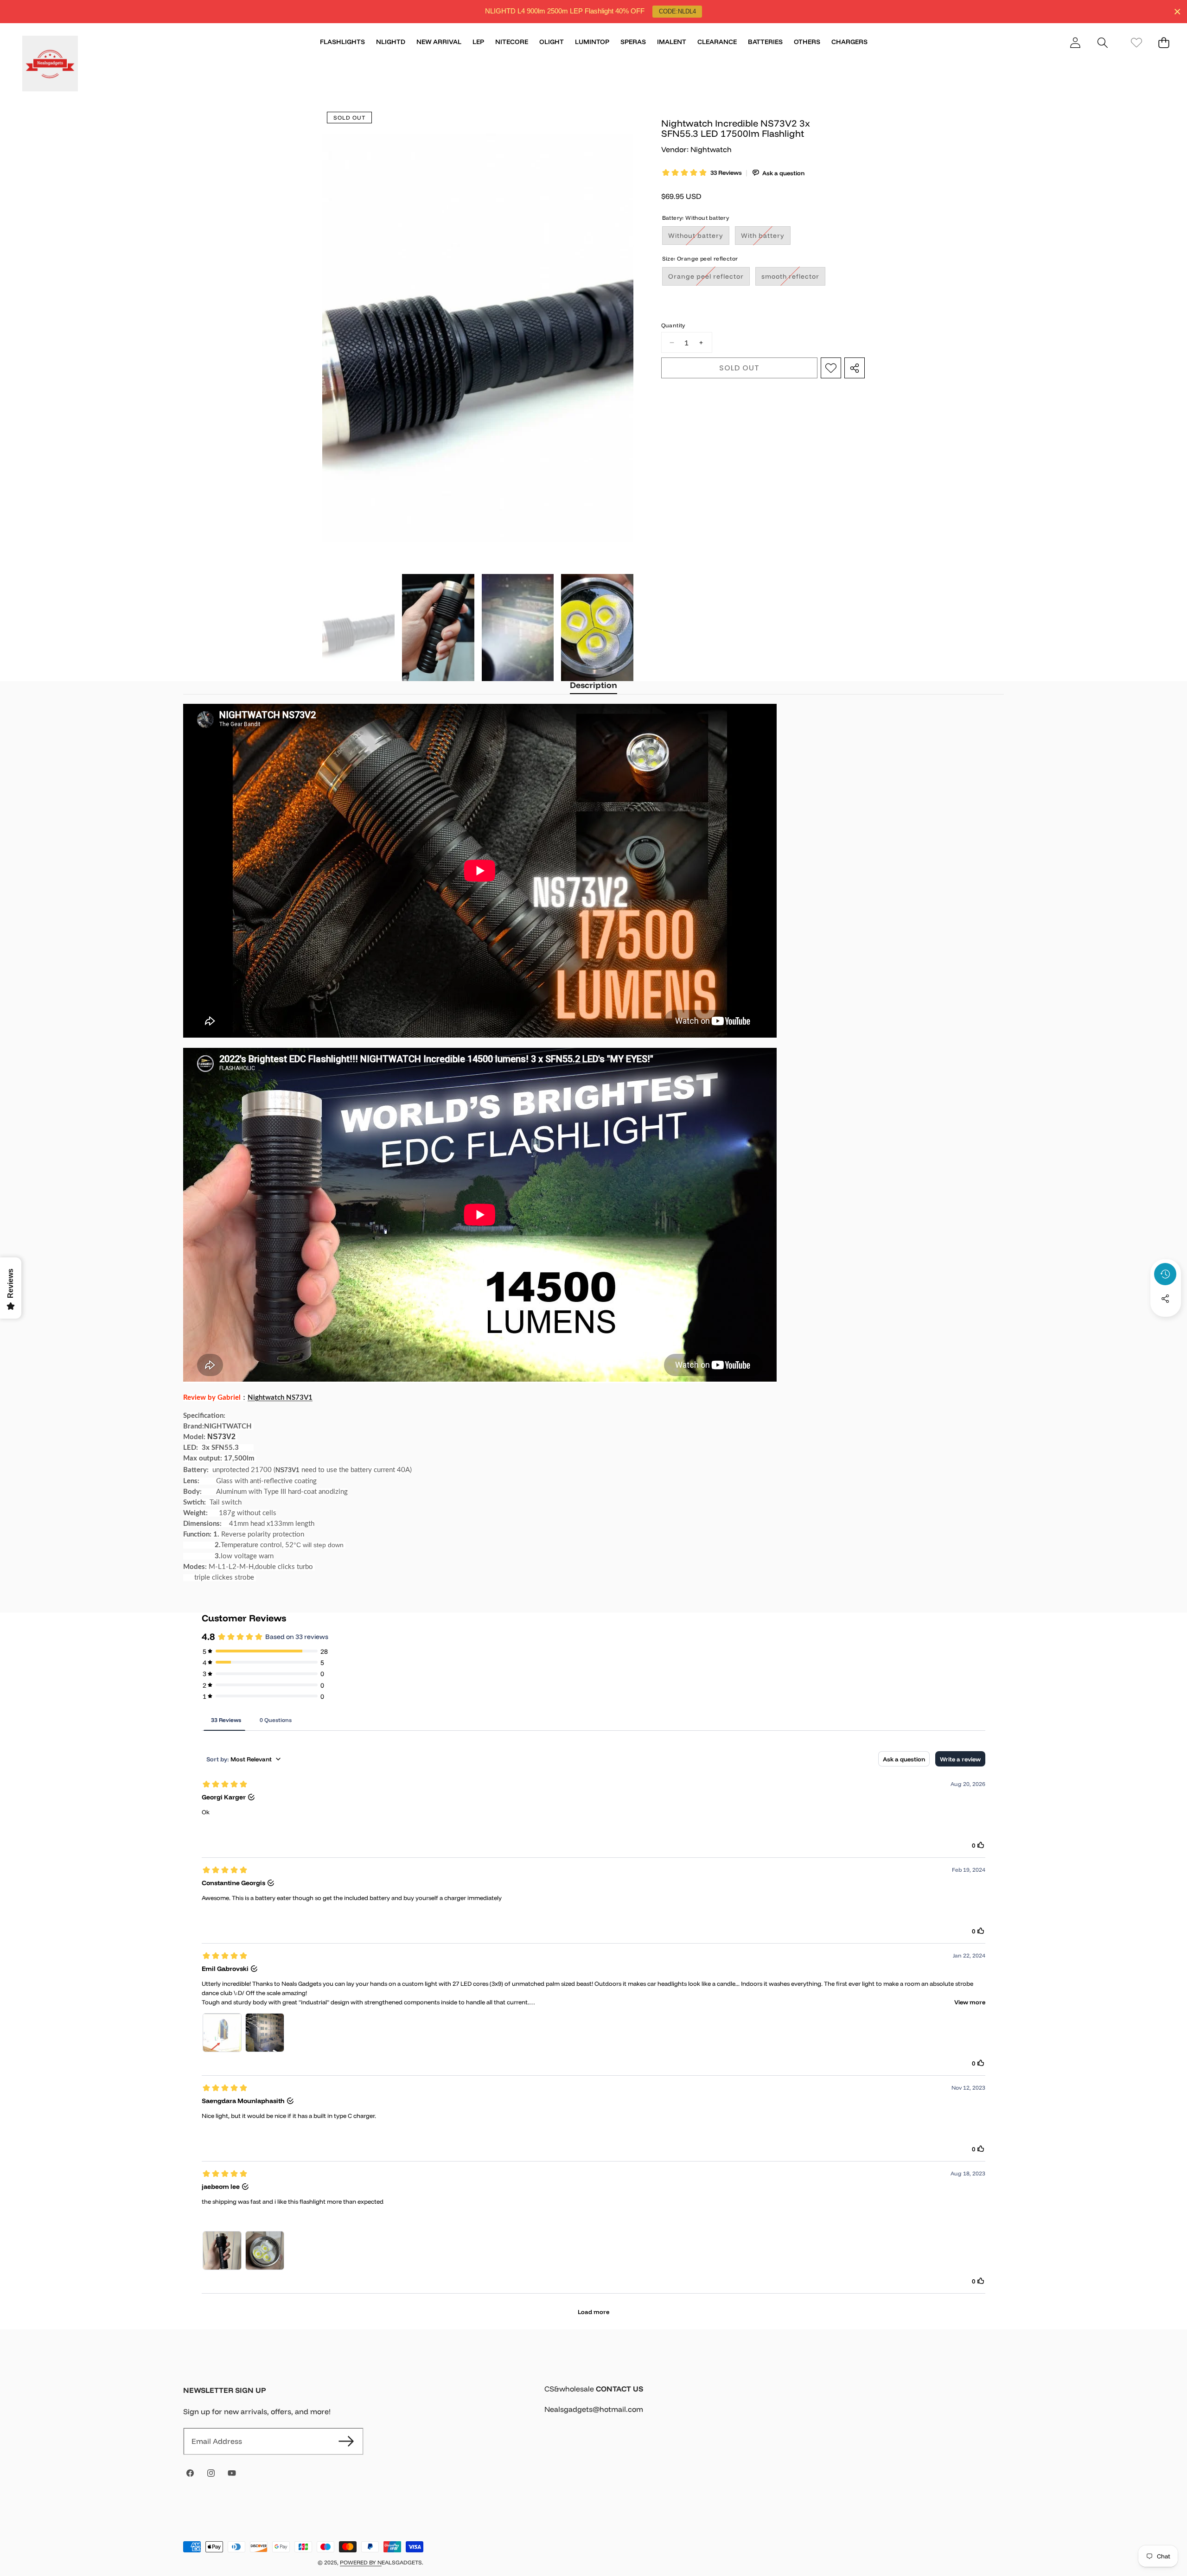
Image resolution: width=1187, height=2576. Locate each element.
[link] (1136, 42)
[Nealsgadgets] (50, 65)
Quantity (673, 325)
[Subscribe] (346, 2441)
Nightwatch (711, 149)
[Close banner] (1177, 12)
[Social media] (1165, 1299)
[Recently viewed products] (1165, 1274)
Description (593, 685)
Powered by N (361, 2562)
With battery (766, 238)
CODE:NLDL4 (677, 11)
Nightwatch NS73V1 (280, 1398)
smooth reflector (793, 278)
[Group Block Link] (774, 2405)
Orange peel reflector (709, 278)
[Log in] (1075, 42)
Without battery (699, 238)
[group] (358, 628)
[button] (1102, 42)
